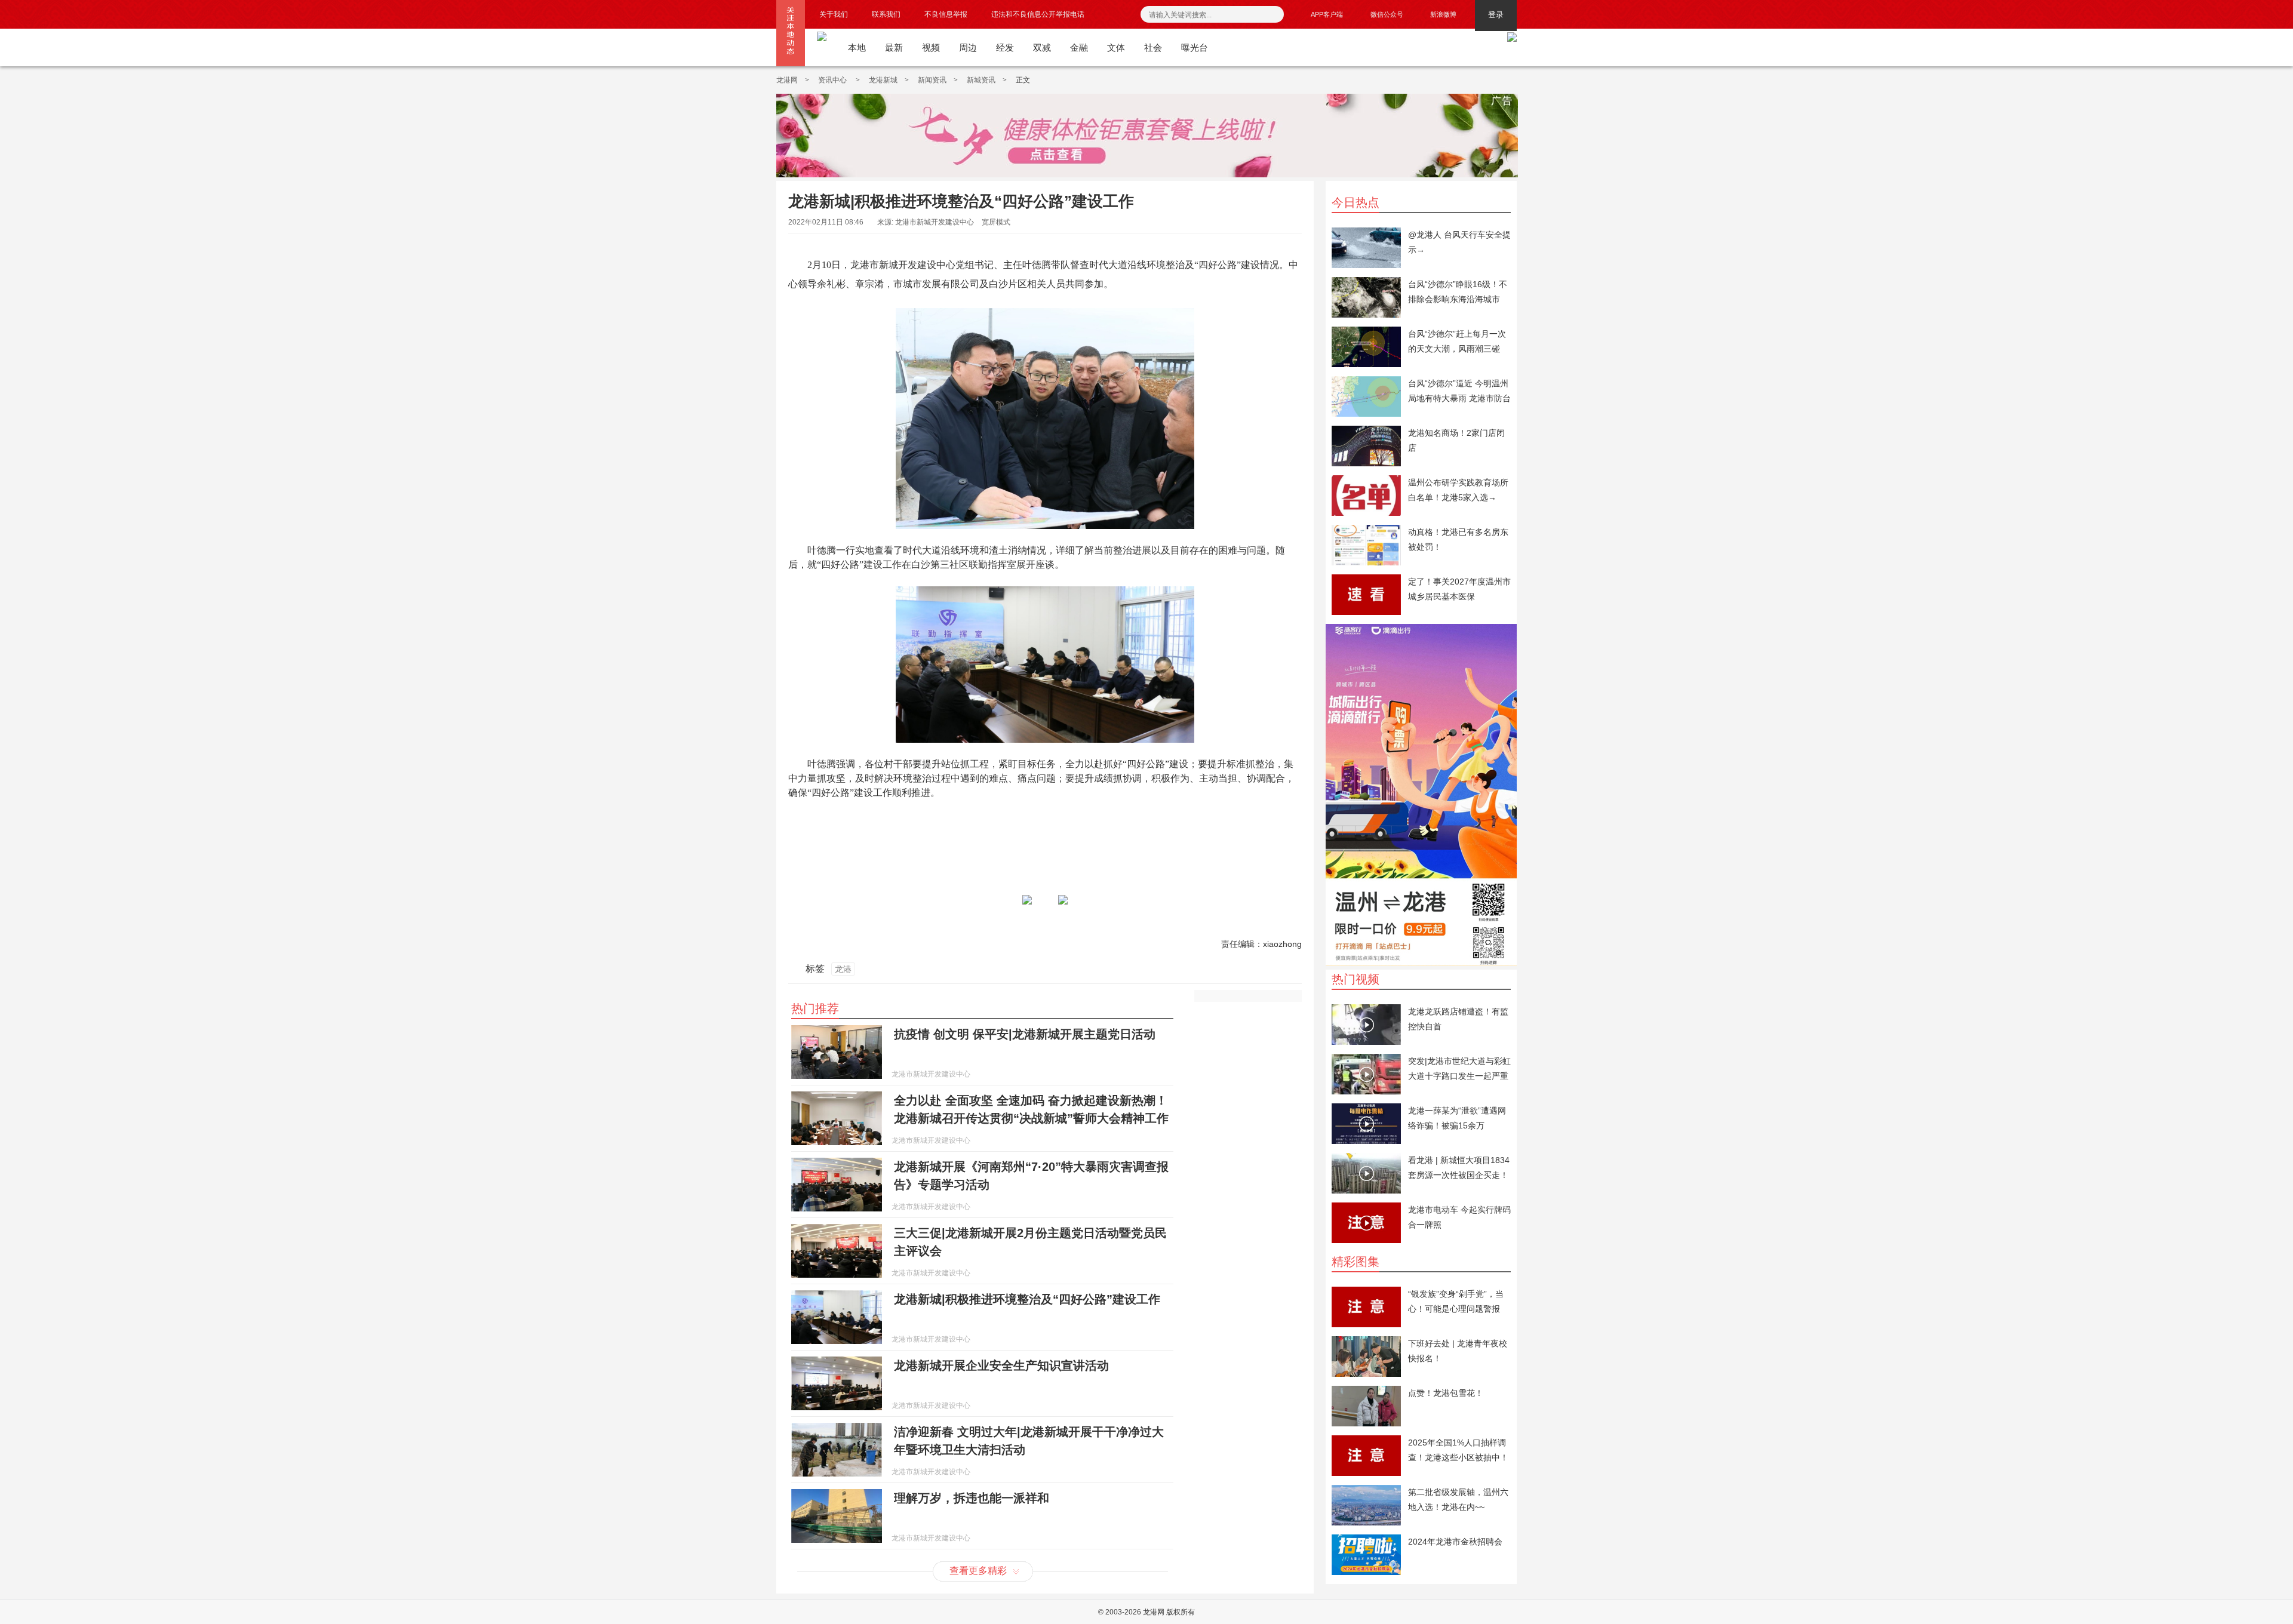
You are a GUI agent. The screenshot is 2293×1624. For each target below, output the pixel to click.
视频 (931, 47)
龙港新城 (883, 80)
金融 (1079, 47)
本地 (857, 47)
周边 (968, 47)
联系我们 (886, 14)
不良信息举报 (946, 14)
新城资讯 (981, 80)
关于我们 (834, 14)
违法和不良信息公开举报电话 (1038, 14)
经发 (1005, 47)
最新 (894, 47)
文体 (1116, 47)
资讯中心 (833, 80)
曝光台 (1195, 47)
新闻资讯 (932, 80)
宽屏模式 (996, 222)
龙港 (843, 969)
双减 (1042, 47)
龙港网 (787, 80)
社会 (1153, 47)
